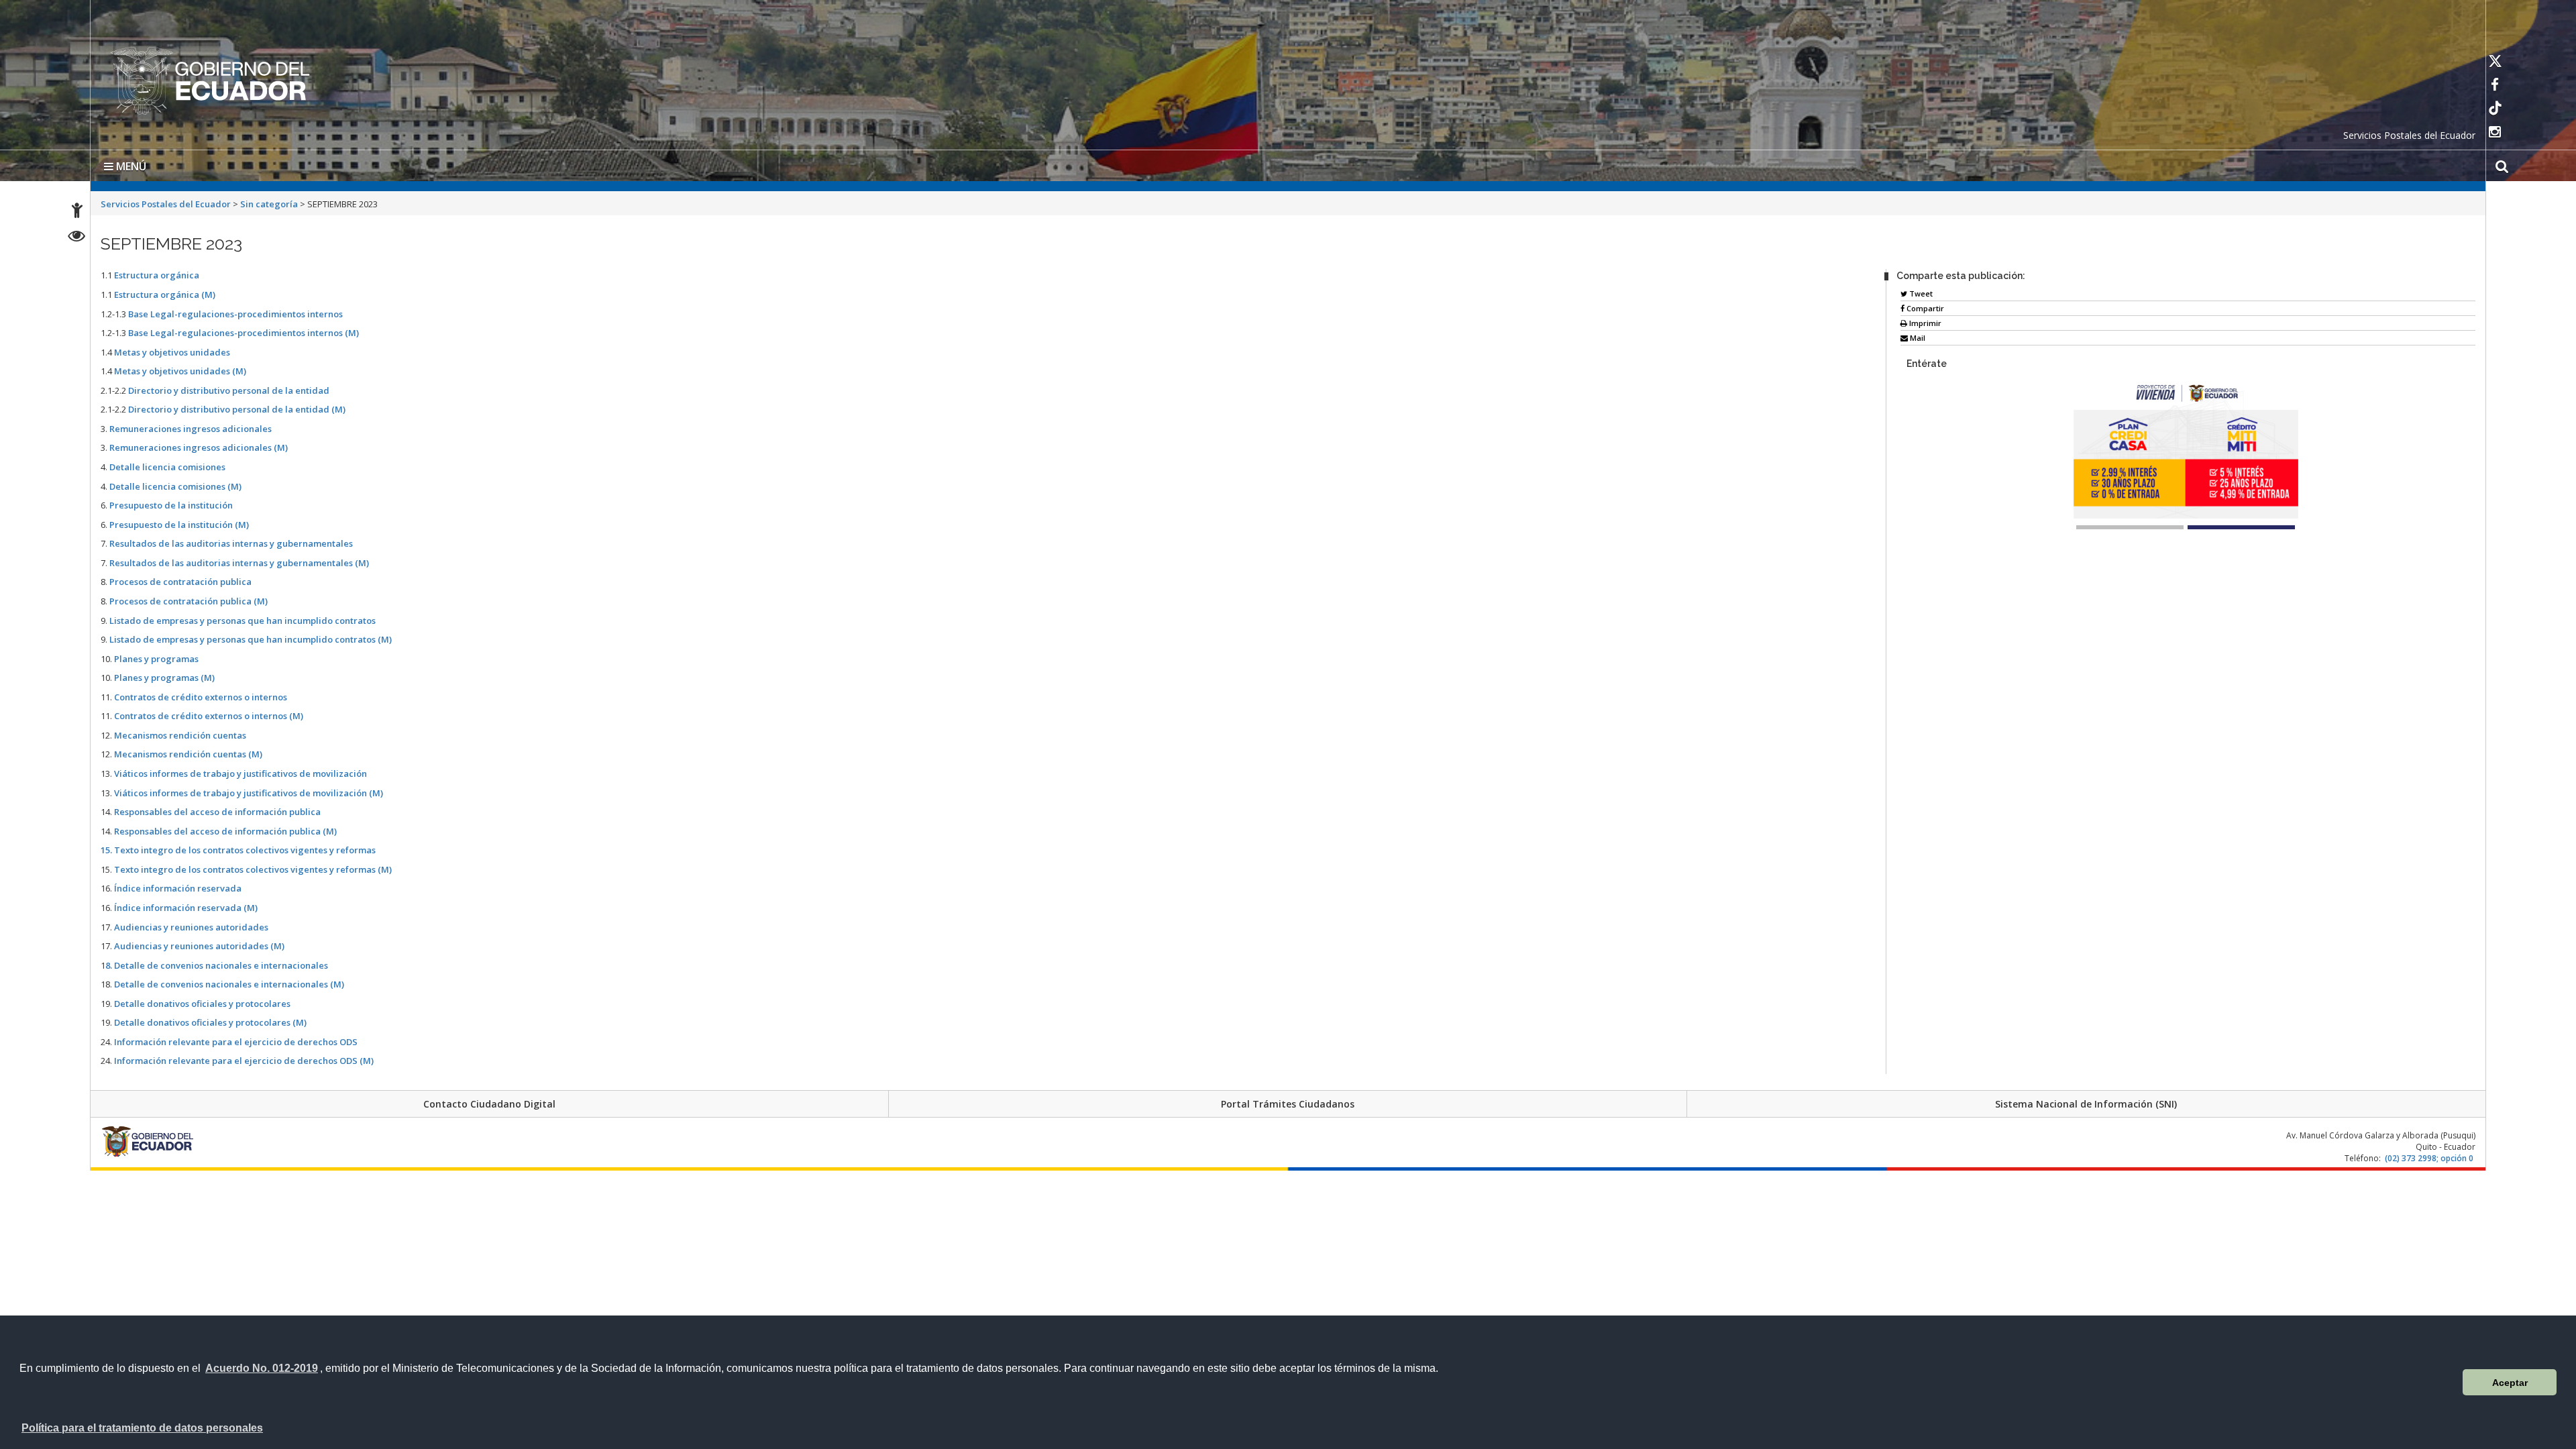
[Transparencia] (77, 238)
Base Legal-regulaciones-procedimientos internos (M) (244, 330)
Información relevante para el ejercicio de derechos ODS (236, 1039)
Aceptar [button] (2510, 1383)
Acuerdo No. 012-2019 (262, 1368)
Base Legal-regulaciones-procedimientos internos (235, 311)
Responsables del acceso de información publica (217, 809)
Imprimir (1924, 320)
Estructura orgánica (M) (165, 292)
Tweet (1920, 291)
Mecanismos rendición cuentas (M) (188, 751)
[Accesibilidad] (77, 212)
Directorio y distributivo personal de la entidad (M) (237, 407)
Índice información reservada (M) (186, 905)
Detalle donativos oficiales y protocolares (202, 1001)
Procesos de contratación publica (180, 579)
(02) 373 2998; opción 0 (2429, 1156)
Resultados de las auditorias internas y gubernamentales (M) (239, 560)
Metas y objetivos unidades (172, 350)
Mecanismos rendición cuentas (180, 733)
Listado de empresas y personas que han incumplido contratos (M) (251, 637)
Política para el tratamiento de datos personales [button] (142, 1428)
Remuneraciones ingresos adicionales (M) (199, 445)
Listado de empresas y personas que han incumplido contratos (243, 618)
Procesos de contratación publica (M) (189, 598)
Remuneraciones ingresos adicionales (191, 426)
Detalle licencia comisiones (167, 464)
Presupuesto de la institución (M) (179, 522)
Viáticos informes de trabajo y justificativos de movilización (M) (249, 790)
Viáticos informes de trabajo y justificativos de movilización (240, 771)
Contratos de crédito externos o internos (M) (209, 713)
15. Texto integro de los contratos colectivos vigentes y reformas (238, 847)
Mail (1917, 335)
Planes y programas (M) (164, 675)
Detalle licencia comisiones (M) (175, 484)
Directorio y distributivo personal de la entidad (229, 388)
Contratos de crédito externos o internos (201, 694)
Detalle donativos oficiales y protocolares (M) (210, 1020)
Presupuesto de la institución (171, 502)
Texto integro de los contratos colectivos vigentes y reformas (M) (253, 867)
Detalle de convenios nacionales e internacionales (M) (229, 981)
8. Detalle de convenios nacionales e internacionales (217, 963)
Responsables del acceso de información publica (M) (225, 828)
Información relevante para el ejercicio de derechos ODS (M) (244, 1058)
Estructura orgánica (157, 272)
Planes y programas (156, 656)
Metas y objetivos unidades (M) (180, 368)
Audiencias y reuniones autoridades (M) (198, 943)
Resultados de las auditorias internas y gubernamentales (231, 541)
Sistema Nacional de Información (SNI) (2086, 1101)
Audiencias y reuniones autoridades (191, 924)
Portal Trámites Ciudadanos (1288, 1101)
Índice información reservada (178, 885)
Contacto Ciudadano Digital (489, 1101)
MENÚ (130, 164)
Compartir (1924, 306)
